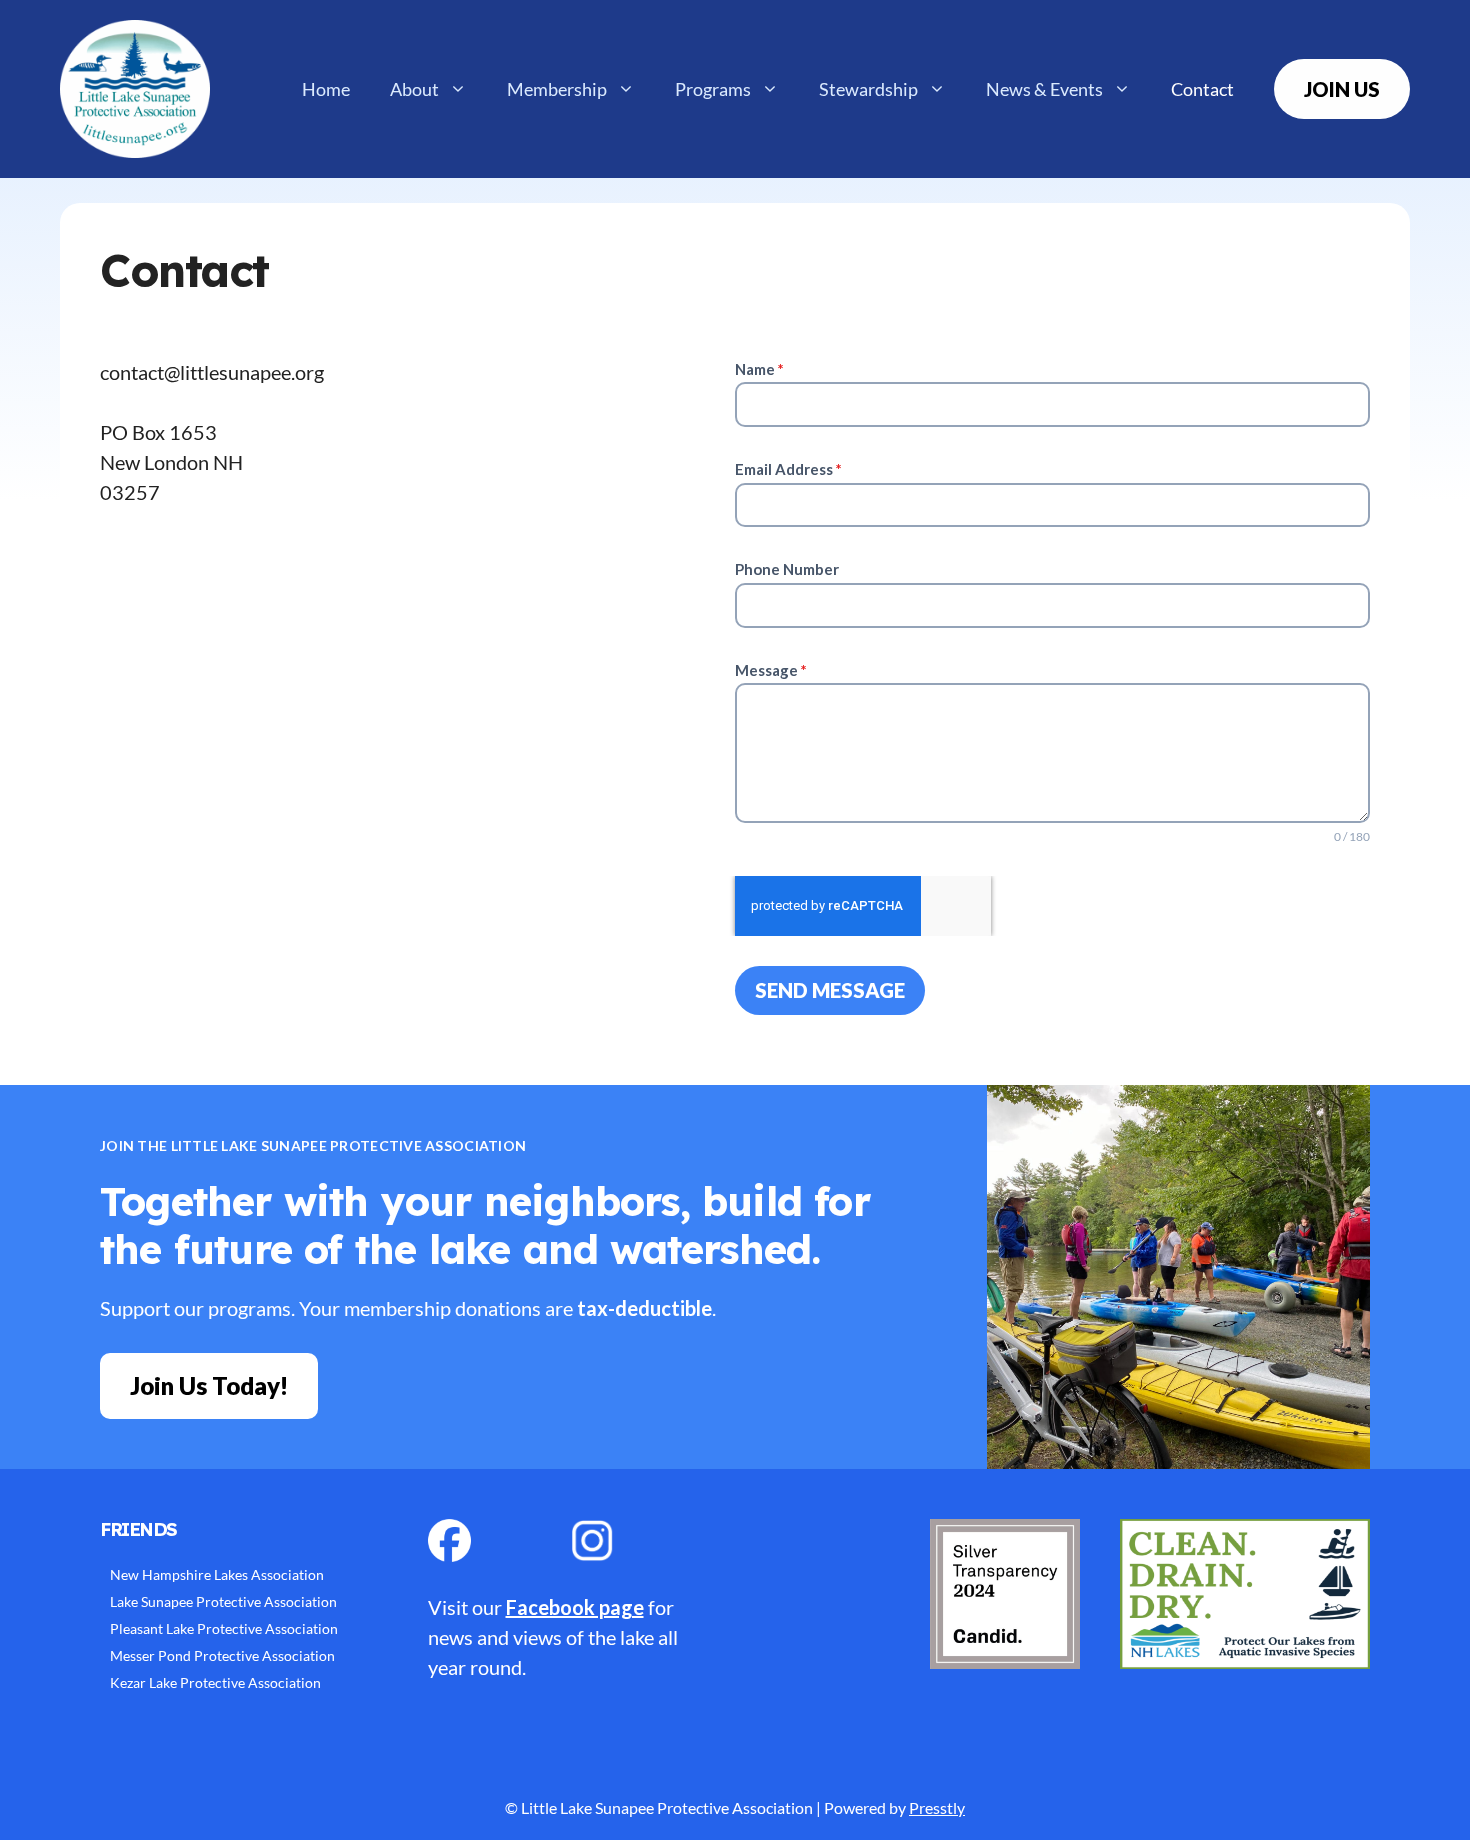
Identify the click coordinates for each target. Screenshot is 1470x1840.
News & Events (1044, 89)
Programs (713, 89)
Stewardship (868, 89)
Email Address (788, 469)
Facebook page (575, 1607)
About (414, 89)
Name (759, 369)
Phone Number (787, 569)
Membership (557, 89)
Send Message (830, 990)
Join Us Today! (209, 1385)
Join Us (1342, 89)
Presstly (937, 1807)
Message (771, 670)
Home (326, 89)
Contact (1202, 89)
